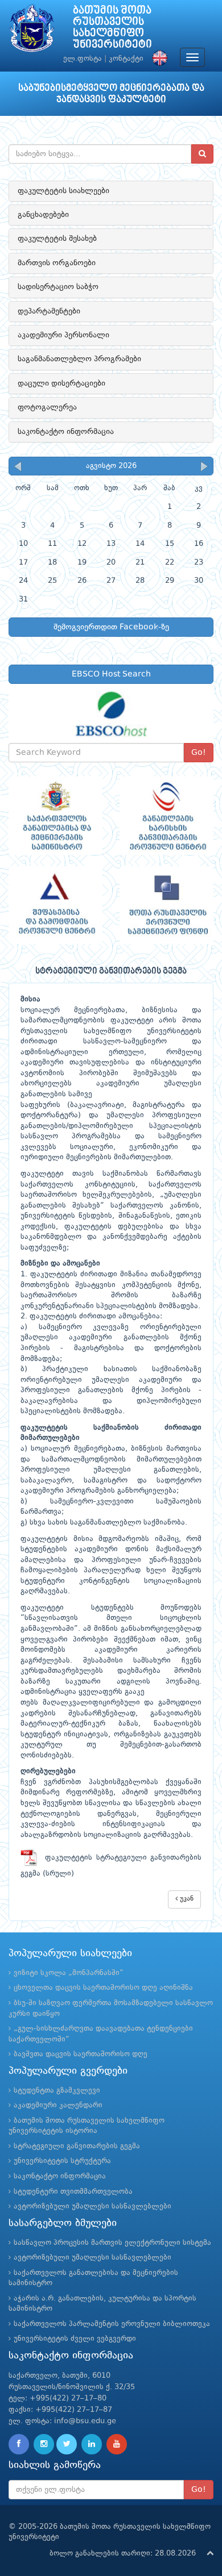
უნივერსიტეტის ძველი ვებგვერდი (75, 2339)
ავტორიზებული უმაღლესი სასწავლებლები (92, 2206)
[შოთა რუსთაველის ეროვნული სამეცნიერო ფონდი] (166, 905)
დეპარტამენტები (49, 311)
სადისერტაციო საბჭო (58, 287)
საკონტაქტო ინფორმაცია (66, 432)
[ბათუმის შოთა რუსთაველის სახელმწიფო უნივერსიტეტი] (32, 31)
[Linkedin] (92, 2444)
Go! (199, 753)
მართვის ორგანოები (57, 263)
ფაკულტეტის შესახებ (57, 239)
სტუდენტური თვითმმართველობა (73, 2192)
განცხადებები (43, 215)
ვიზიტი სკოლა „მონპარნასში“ (69, 1973)
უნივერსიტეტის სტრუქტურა (62, 2161)
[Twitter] (67, 2444)
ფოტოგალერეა (47, 407)
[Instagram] (44, 2444)
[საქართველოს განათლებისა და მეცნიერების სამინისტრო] (55, 816)
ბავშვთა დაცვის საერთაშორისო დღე (81, 2054)
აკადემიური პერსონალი (63, 335)
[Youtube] (117, 2444)
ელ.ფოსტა (83, 59)
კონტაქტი (126, 59)
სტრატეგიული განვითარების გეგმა (77, 2146)
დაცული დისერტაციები (61, 383)
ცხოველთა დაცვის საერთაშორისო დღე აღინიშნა (103, 1988)
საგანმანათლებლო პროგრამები (79, 359)
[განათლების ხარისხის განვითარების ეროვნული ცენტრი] (166, 816)
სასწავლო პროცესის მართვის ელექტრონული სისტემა (112, 2243)
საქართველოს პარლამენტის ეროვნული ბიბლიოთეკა (112, 2324)
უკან (186, 1899)
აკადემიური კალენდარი (58, 2105)
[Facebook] (19, 2444)
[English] (157, 59)
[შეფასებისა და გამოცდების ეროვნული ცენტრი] (55, 905)
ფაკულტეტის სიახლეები (63, 191)
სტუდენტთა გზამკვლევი (57, 2091)
